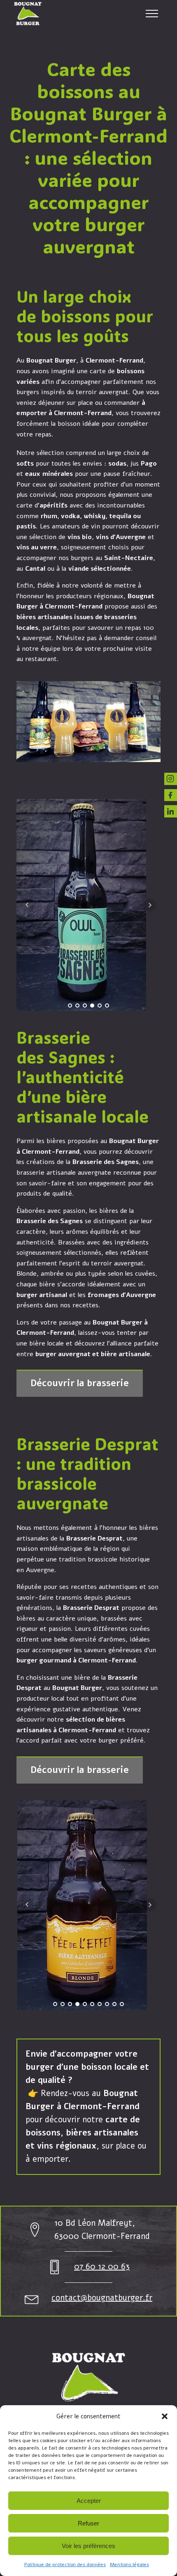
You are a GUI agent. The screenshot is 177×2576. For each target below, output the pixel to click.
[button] (165, 2416)
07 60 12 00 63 (102, 2267)
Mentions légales (129, 2565)
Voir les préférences (88, 2546)
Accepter (89, 2501)
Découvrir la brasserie (80, 1383)
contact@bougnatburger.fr (102, 2298)
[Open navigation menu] (152, 14)
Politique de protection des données (65, 2565)
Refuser (88, 2523)
